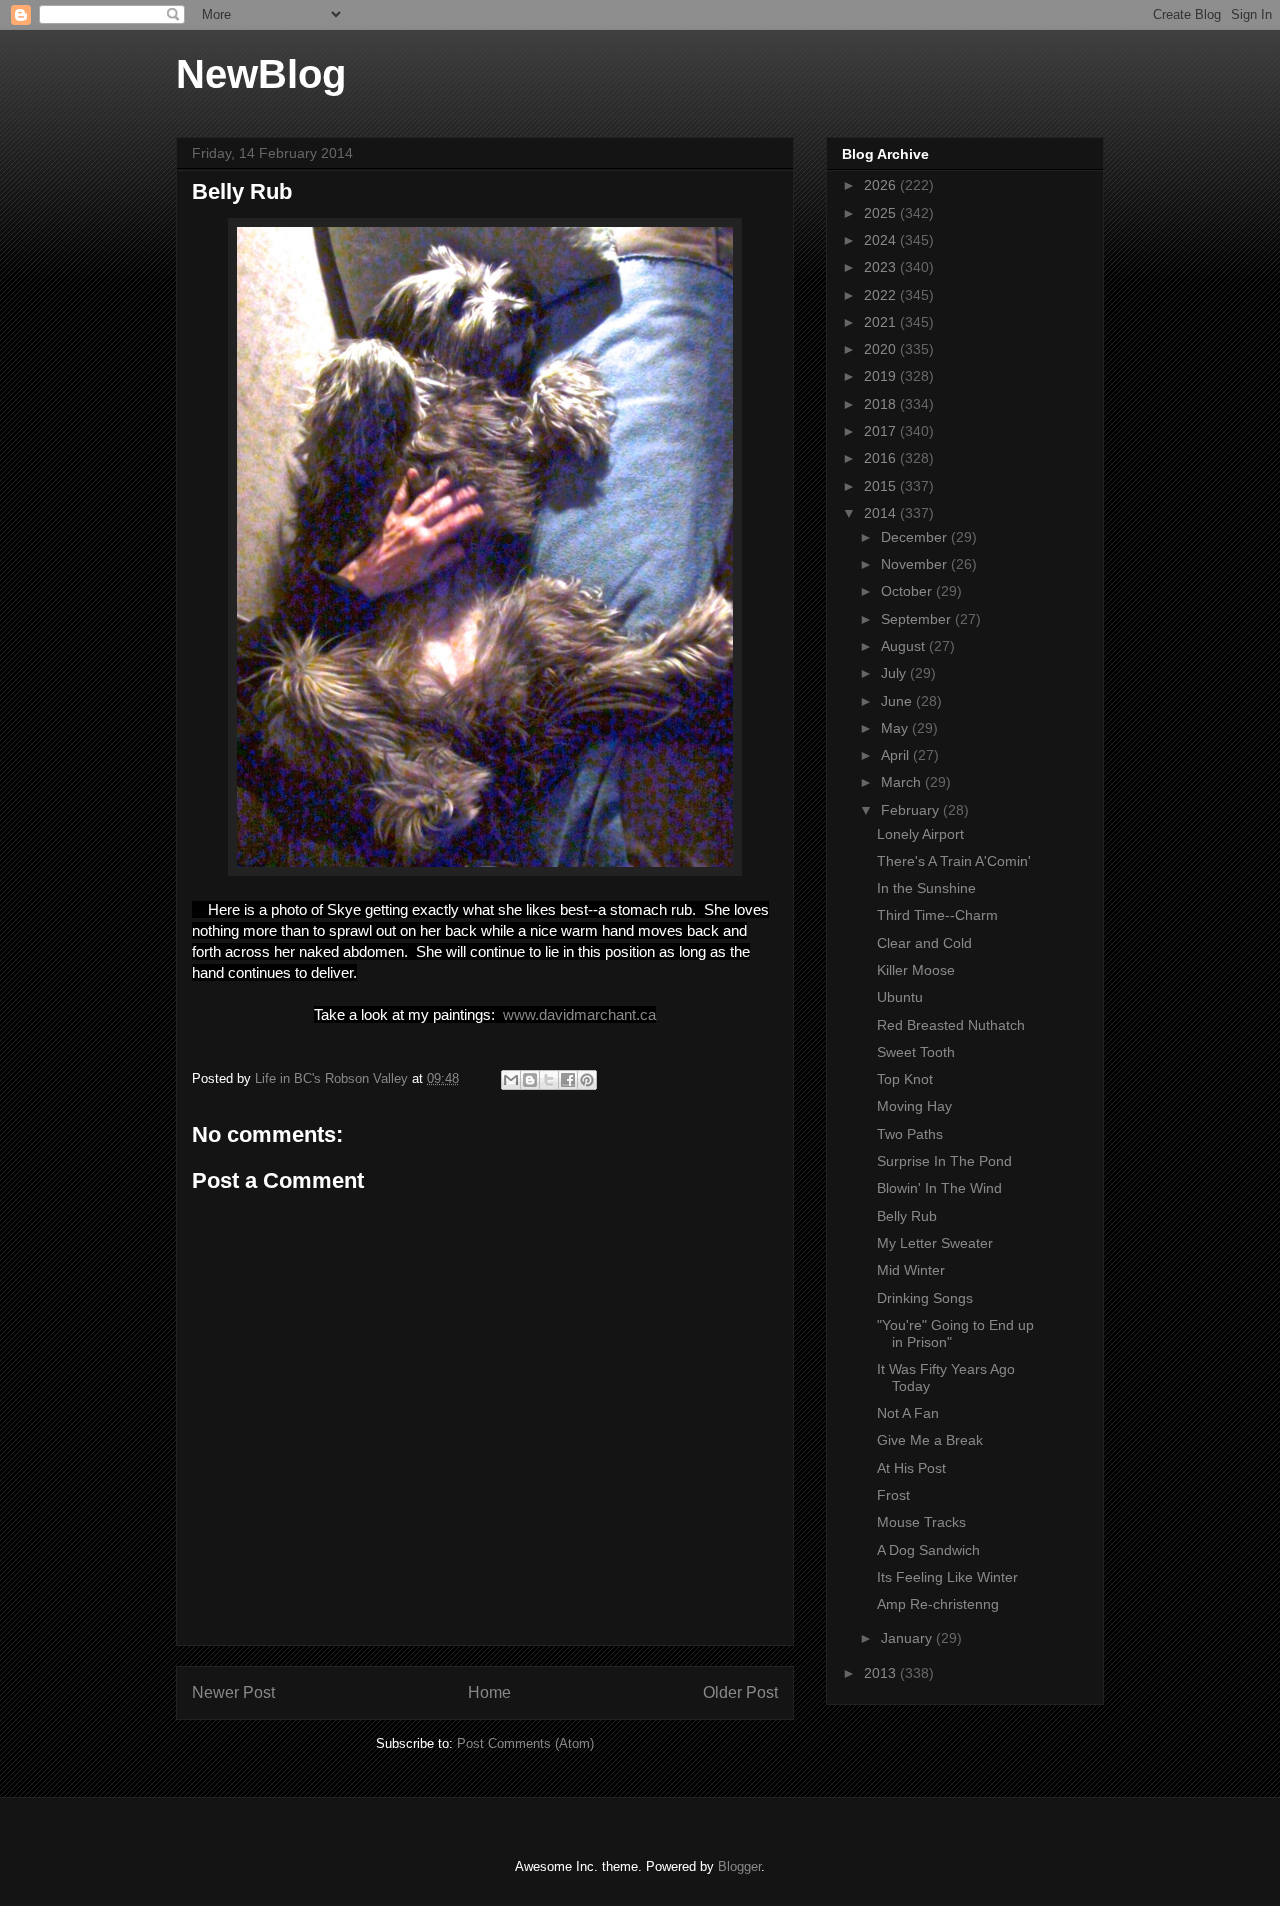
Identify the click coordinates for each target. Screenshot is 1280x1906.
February (912, 810)
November (916, 564)
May (896, 728)
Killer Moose (916, 970)
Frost (893, 1495)
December (916, 537)
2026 (882, 185)
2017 (882, 431)
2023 (882, 267)
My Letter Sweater (935, 1243)
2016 (882, 458)
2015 (882, 486)
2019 (882, 376)
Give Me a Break (930, 1440)
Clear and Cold (924, 943)
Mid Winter (911, 1270)
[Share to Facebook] (568, 1080)
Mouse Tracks (921, 1522)
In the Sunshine (926, 888)
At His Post (911, 1468)
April (897, 755)
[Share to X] (549, 1080)
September (918, 619)
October (908, 591)
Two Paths (910, 1134)
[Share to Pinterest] (587, 1080)
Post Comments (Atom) (525, 1743)
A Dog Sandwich (928, 1550)
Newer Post (233, 1692)
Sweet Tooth (916, 1052)
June (898, 701)
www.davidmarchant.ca (579, 1014)
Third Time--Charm (937, 915)
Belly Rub (907, 1216)
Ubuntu (900, 997)
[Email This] (511, 1080)
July (895, 673)
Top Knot (905, 1079)
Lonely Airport (920, 834)
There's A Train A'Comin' (954, 861)
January (908, 1638)
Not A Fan (908, 1413)
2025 (882, 213)
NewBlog (261, 74)
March (903, 782)
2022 (882, 295)
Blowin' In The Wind (939, 1188)
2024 (882, 240)
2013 (882, 1673)
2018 (882, 404)
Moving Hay (914, 1106)
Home (489, 1692)
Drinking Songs (925, 1298)
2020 (882, 349)
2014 (882, 513)
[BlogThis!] (530, 1080)
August (905, 646)
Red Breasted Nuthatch (951, 1025)
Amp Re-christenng (938, 1604)
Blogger (739, 1866)
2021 (882, 322)
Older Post (740, 1692)
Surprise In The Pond (944, 1161)
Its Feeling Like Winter (947, 1577)
